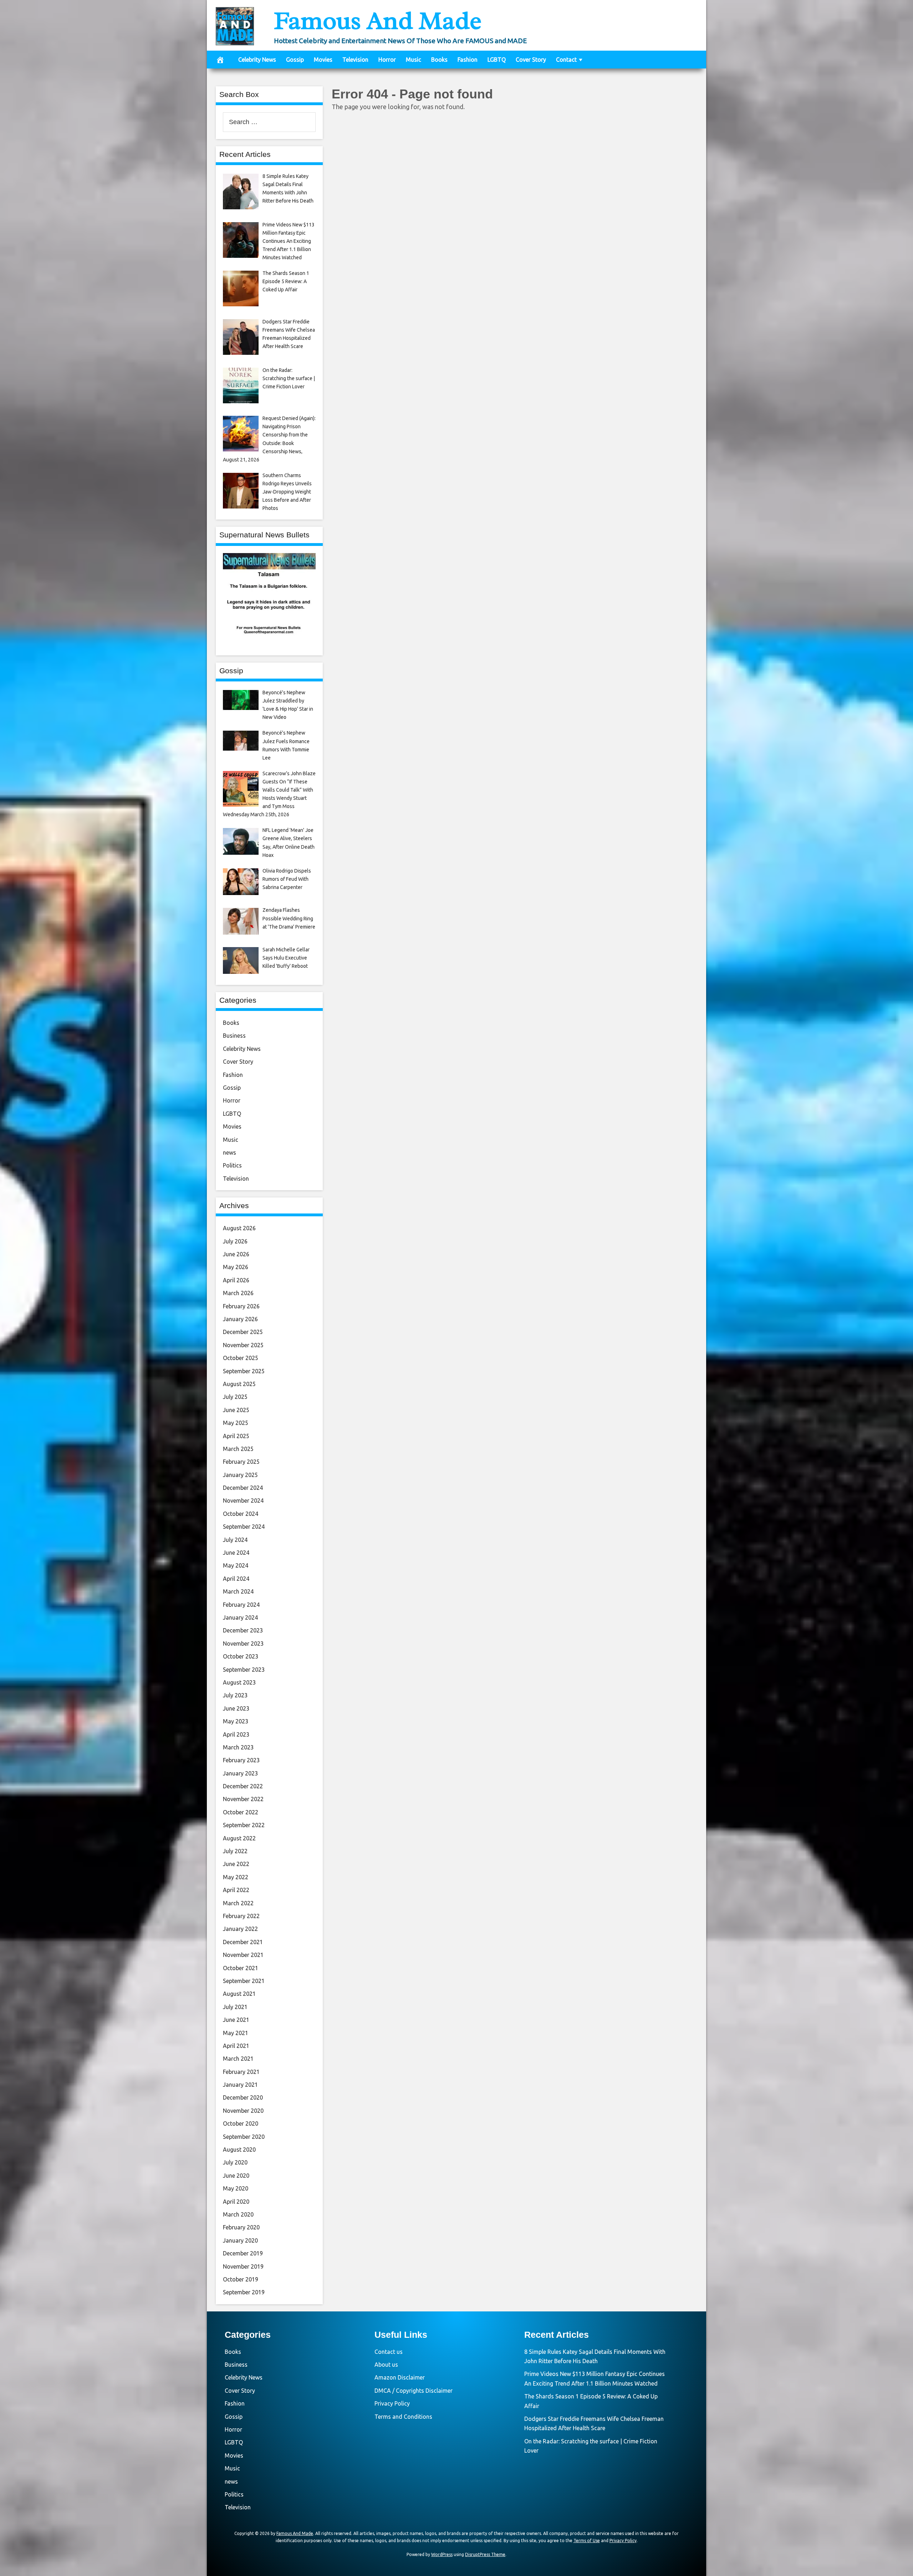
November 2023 (243, 1644)
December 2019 (243, 2253)
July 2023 (235, 1695)
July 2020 (235, 2162)
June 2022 (236, 1864)
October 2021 (241, 1968)
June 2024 (236, 1553)
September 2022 (244, 1825)
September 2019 (244, 2292)
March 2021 (238, 2059)
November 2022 (243, 1799)
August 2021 (239, 1994)
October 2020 (241, 2123)
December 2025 (243, 1332)
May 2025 (236, 1423)
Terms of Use (587, 2541)
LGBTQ (497, 60)
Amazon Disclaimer (400, 2377)
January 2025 (240, 1475)
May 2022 (236, 1877)
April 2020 (236, 2202)
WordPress (442, 2554)
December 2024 (243, 1488)
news (229, 1152)
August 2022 (239, 1838)
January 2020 (240, 2240)
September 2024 (244, 1527)
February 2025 (241, 1462)
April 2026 (236, 1280)
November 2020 (243, 2111)
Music (414, 60)
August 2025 (239, 1384)
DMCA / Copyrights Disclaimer (414, 2391)
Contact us (389, 2352)
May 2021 (236, 2033)
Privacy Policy (392, 2403)
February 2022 (241, 1916)
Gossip (295, 60)
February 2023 (241, 1760)
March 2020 (238, 2214)
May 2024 (236, 1565)
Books (439, 60)
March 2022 (238, 1903)
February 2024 (241, 1605)
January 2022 (240, 1929)
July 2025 (235, 1397)
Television (355, 60)
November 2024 (243, 1501)
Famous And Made (378, 21)
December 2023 (243, 1630)
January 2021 (240, 2085)
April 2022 (236, 1890)
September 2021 (244, 1981)
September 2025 (244, 1371)
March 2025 (238, 1449)
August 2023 (239, 1682)
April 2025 (236, 1436)
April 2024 (236, 1579)
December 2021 (243, 1942)
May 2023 (236, 1721)
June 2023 (236, 1708)
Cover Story (531, 60)
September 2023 (244, 1670)
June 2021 (236, 2020)
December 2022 (243, 1786)
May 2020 (236, 2188)
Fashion (468, 60)
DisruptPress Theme (485, 2554)
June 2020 (236, 2176)
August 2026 (239, 1228)
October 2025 (241, 1358)
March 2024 (238, 1591)
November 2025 (243, 1345)
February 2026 (241, 1306)
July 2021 (235, 2007)
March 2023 (238, 1747)
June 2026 (236, 1254)
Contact (566, 60)
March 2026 (238, 1293)
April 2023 (236, 1734)
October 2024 (241, 1514)
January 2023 (240, 1773)
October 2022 (241, 1812)
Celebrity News (257, 60)
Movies (323, 60)
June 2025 (236, 1410)
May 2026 (236, 1267)
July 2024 (235, 1540)
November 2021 (243, 1955)
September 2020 (244, 2137)
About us (386, 2365)
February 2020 (241, 2227)
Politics (232, 1165)
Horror (387, 60)
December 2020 (243, 2097)
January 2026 (240, 1319)
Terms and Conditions (403, 2417)
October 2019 (241, 2279)
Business (234, 1036)
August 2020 (239, 2150)
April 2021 (236, 2046)
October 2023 (241, 1656)
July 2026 (235, 1241)
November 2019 (243, 2266)
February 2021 (241, 2072)
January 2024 (240, 1617)
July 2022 (235, 1851)
